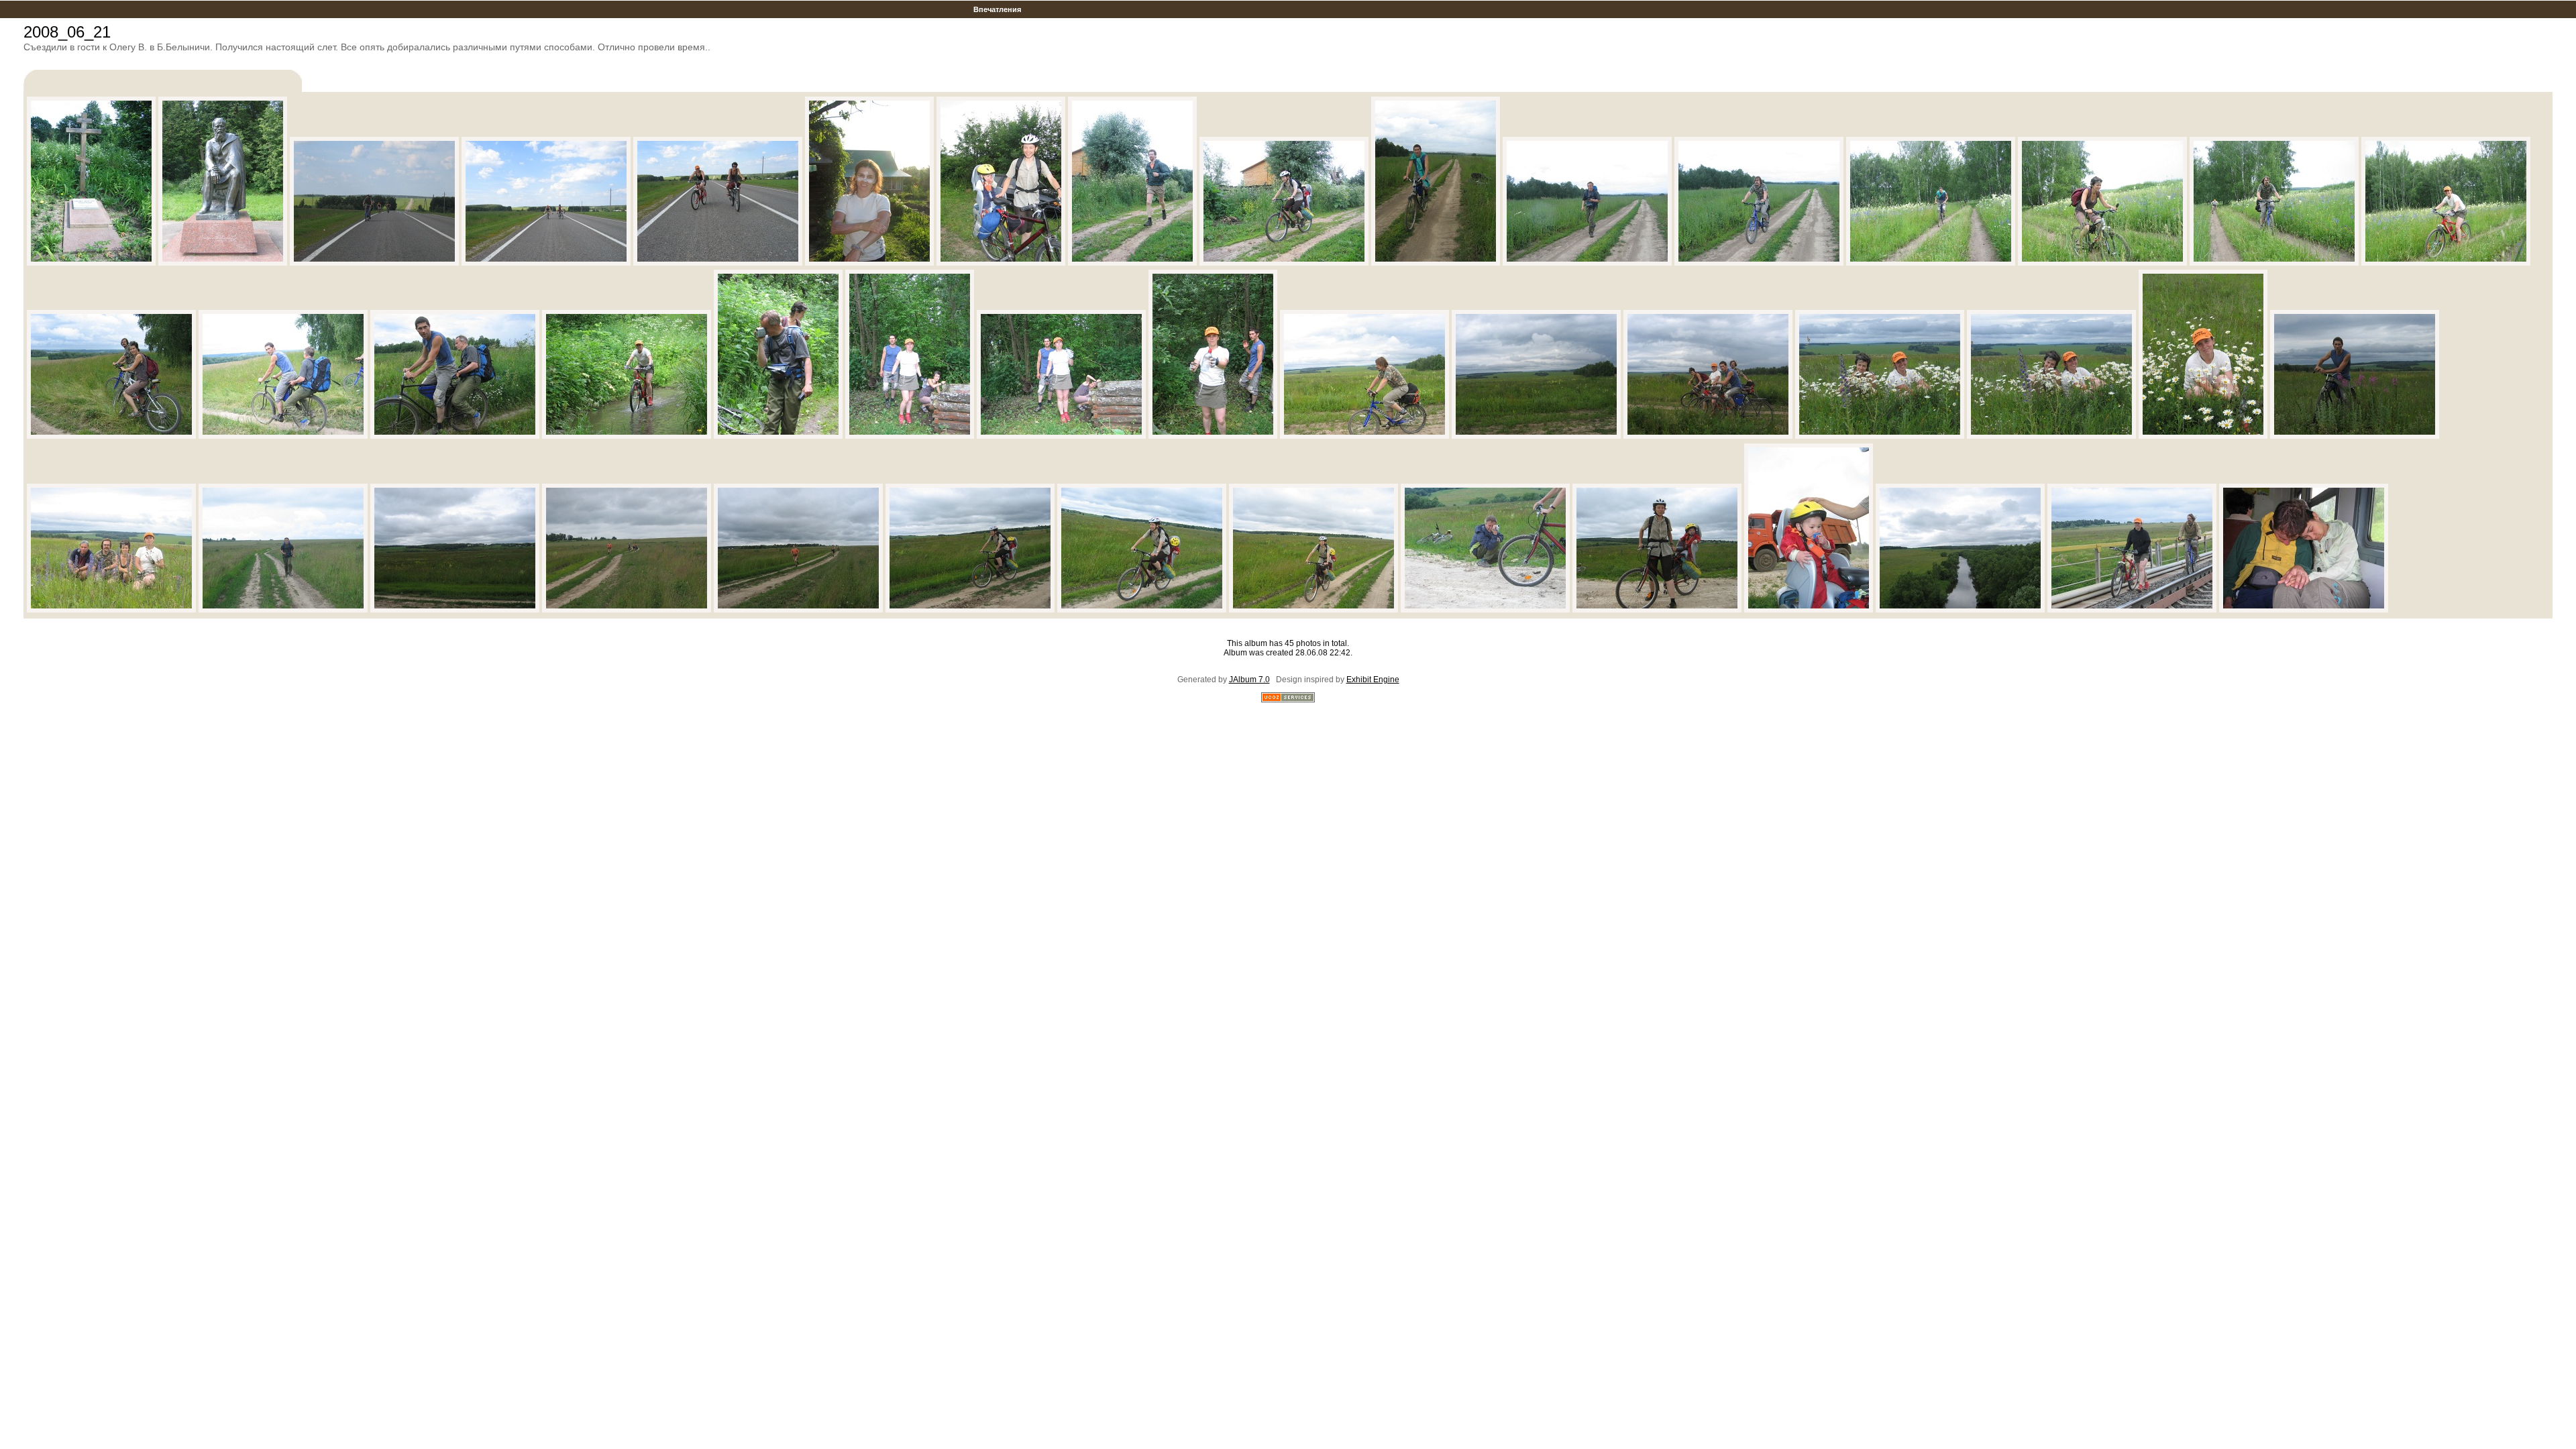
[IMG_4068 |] (2274, 263)
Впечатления (997, 9)
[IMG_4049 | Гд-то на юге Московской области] (374, 263)
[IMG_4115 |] (2132, 610)
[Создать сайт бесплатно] (1288, 700)
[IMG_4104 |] (1142, 610)
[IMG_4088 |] (2051, 436)
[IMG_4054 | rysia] (869, 263)
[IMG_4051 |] (546, 263)
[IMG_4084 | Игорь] (1364, 436)
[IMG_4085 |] (1536, 436)
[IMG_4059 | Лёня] (1132, 263)
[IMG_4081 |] (910, 436)
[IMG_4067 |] (2102, 263)
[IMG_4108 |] (1485, 610)
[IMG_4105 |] (1313, 610)
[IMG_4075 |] (455, 436)
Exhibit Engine (1373, 680)
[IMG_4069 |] (2446, 263)
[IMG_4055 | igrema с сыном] (1001, 263)
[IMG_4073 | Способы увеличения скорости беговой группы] (283, 436)
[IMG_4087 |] (1880, 436)
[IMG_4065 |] (1931, 263)
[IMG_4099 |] (798, 610)
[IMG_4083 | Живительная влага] (1213, 436)
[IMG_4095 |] (283, 610)
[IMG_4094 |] (111, 610)
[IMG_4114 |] (1960, 610)
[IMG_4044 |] (91, 263)
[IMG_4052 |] (718, 263)
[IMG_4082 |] (1061, 436)
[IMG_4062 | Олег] (1436, 263)
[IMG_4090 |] (2203, 436)
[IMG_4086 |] (1708, 436)
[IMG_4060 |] (1284, 263)
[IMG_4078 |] (627, 436)
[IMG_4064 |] (1759, 263)
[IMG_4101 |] (970, 610)
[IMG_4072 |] (111, 436)
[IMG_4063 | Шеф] (1587, 263)
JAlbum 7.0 (1249, 680)
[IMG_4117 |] (2304, 610)
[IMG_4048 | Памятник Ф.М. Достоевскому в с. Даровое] (223, 263)
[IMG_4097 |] (455, 610)
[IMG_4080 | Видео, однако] (778, 436)
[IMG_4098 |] (627, 610)
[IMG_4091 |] (2355, 436)
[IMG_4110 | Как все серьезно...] (1657, 610)
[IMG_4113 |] (1809, 610)
